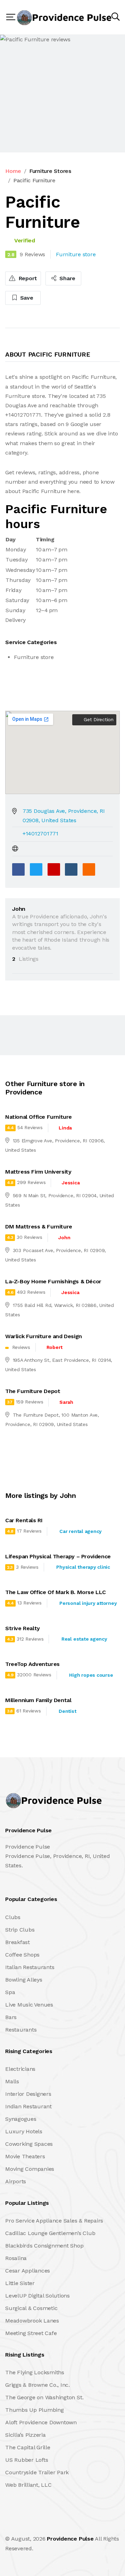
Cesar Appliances (28, 2271)
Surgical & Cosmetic (31, 2308)
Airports (16, 2181)
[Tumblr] (71, 869)
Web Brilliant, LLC (28, 2485)
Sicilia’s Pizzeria (26, 2435)
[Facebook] (18, 869)
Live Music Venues (29, 2005)
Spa (10, 1992)
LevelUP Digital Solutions (37, 2296)
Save (26, 298)
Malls (12, 2081)
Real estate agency (84, 1639)
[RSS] (89, 869)
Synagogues (21, 2119)
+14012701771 (40, 833)
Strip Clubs (20, 1930)
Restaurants (21, 2030)
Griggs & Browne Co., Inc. (37, 2385)
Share (67, 278)
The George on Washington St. (44, 2397)
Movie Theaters (25, 2156)
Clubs (13, 1917)
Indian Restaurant (28, 2106)
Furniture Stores (50, 171)
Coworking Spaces (29, 2144)
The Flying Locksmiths (35, 2372)
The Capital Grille (28, 2447)
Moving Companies (30, 2169)
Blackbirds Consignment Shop (44, 2246)
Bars (11, 2017)
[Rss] (67, 2524)
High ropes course (91, 1675)
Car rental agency (81, 1531)
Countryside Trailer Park (37, 2472)
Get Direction (98, 719)
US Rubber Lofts (27, 2460)
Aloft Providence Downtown (41, 2422)
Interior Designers (28, 2094)
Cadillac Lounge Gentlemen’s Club (50, 2233)
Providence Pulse (70, 2539)
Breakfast (18, 1942)
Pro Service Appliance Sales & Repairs (54, 2221)
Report (27, 278)
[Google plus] (54, 869)
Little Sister (20, 2283)
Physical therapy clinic (83, 1567)
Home (13, 171)
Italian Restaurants (30, 1967)
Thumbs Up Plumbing (35, 2410)
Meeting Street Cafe (31, 2333)
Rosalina (16, 2258)
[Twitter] (36, 869)
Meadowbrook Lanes (32, 2321)
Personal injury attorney (88, 1603)
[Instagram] (52, 2524)
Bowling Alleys (24, 1980)
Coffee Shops (22, 1955)
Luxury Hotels (24, 2131)
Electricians (20, 2069)
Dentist (67, 1711)
